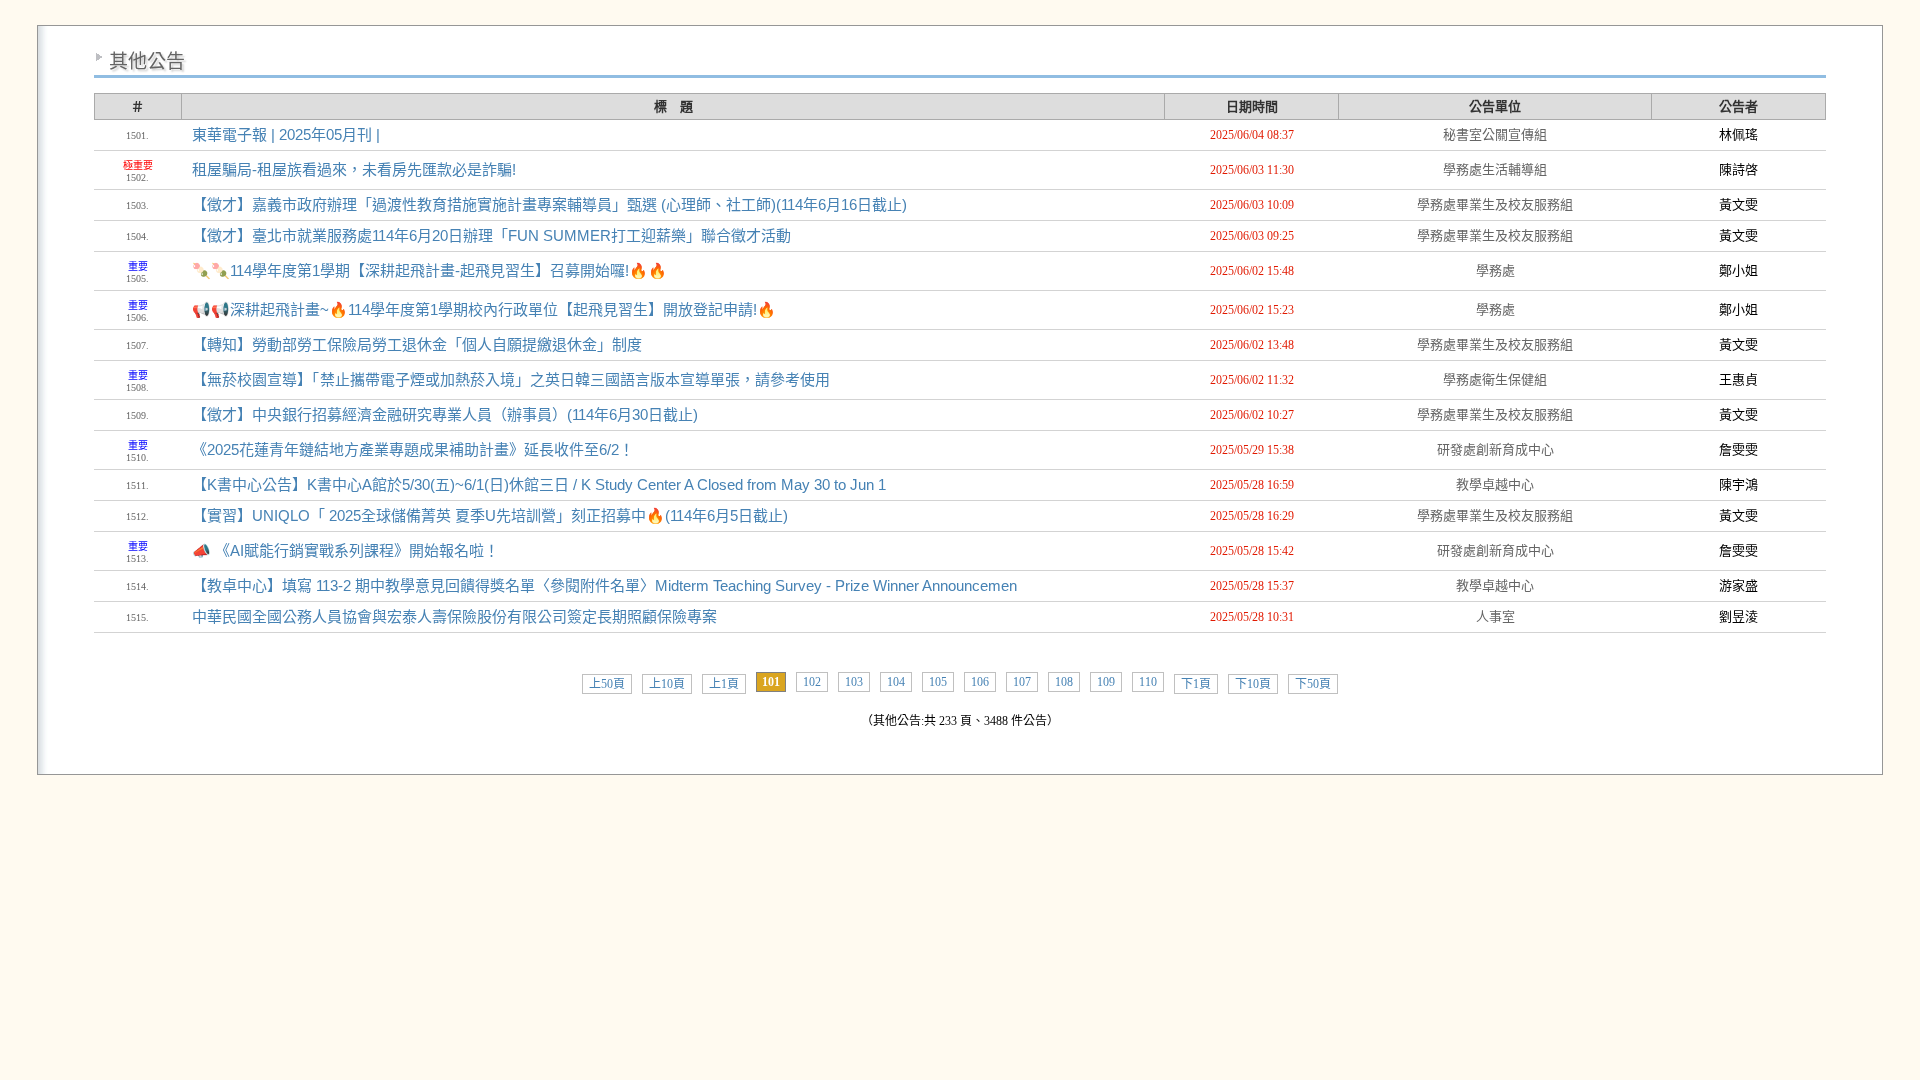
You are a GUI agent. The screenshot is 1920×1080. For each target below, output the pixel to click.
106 (980, 682)
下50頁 (1313, 684)
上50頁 (607, 684)
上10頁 (667, 684)
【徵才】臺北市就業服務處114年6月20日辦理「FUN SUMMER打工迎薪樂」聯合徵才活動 (491, 235)
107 (1022, 682)
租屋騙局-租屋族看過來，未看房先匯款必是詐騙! (354, 169)
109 (1106, 682)
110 (1148, 682)
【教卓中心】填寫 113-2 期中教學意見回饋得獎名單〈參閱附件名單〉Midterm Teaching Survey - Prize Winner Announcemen (604, 585)
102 (812, 682)
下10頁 (1253, 684)
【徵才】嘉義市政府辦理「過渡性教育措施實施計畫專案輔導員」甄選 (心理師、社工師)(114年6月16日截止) (549, 204)
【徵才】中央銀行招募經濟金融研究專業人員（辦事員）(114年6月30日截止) (445, 414)
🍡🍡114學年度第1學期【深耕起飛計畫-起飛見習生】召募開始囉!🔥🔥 (429, 270)
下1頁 (1196, 684)
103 (854, 682)
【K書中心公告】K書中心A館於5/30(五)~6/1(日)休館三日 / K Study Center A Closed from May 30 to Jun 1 (539, 484)
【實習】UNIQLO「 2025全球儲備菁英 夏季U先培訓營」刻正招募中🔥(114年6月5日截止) (490, 515)
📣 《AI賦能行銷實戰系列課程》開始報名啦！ (345, 550)
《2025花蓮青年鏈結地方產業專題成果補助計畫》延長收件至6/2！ (413, 449)
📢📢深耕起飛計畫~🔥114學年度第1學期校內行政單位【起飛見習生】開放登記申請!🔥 (484, 309)
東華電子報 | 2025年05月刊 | (286, 134)
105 (938, 682)
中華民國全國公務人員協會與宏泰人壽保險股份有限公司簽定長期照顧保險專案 (454, 616)
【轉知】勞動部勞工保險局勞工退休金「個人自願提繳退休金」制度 (417, 344)
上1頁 (724, 684)
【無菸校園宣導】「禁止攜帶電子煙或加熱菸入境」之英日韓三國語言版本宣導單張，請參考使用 (511, 379)
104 (896, 682)
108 (1064, 682)
